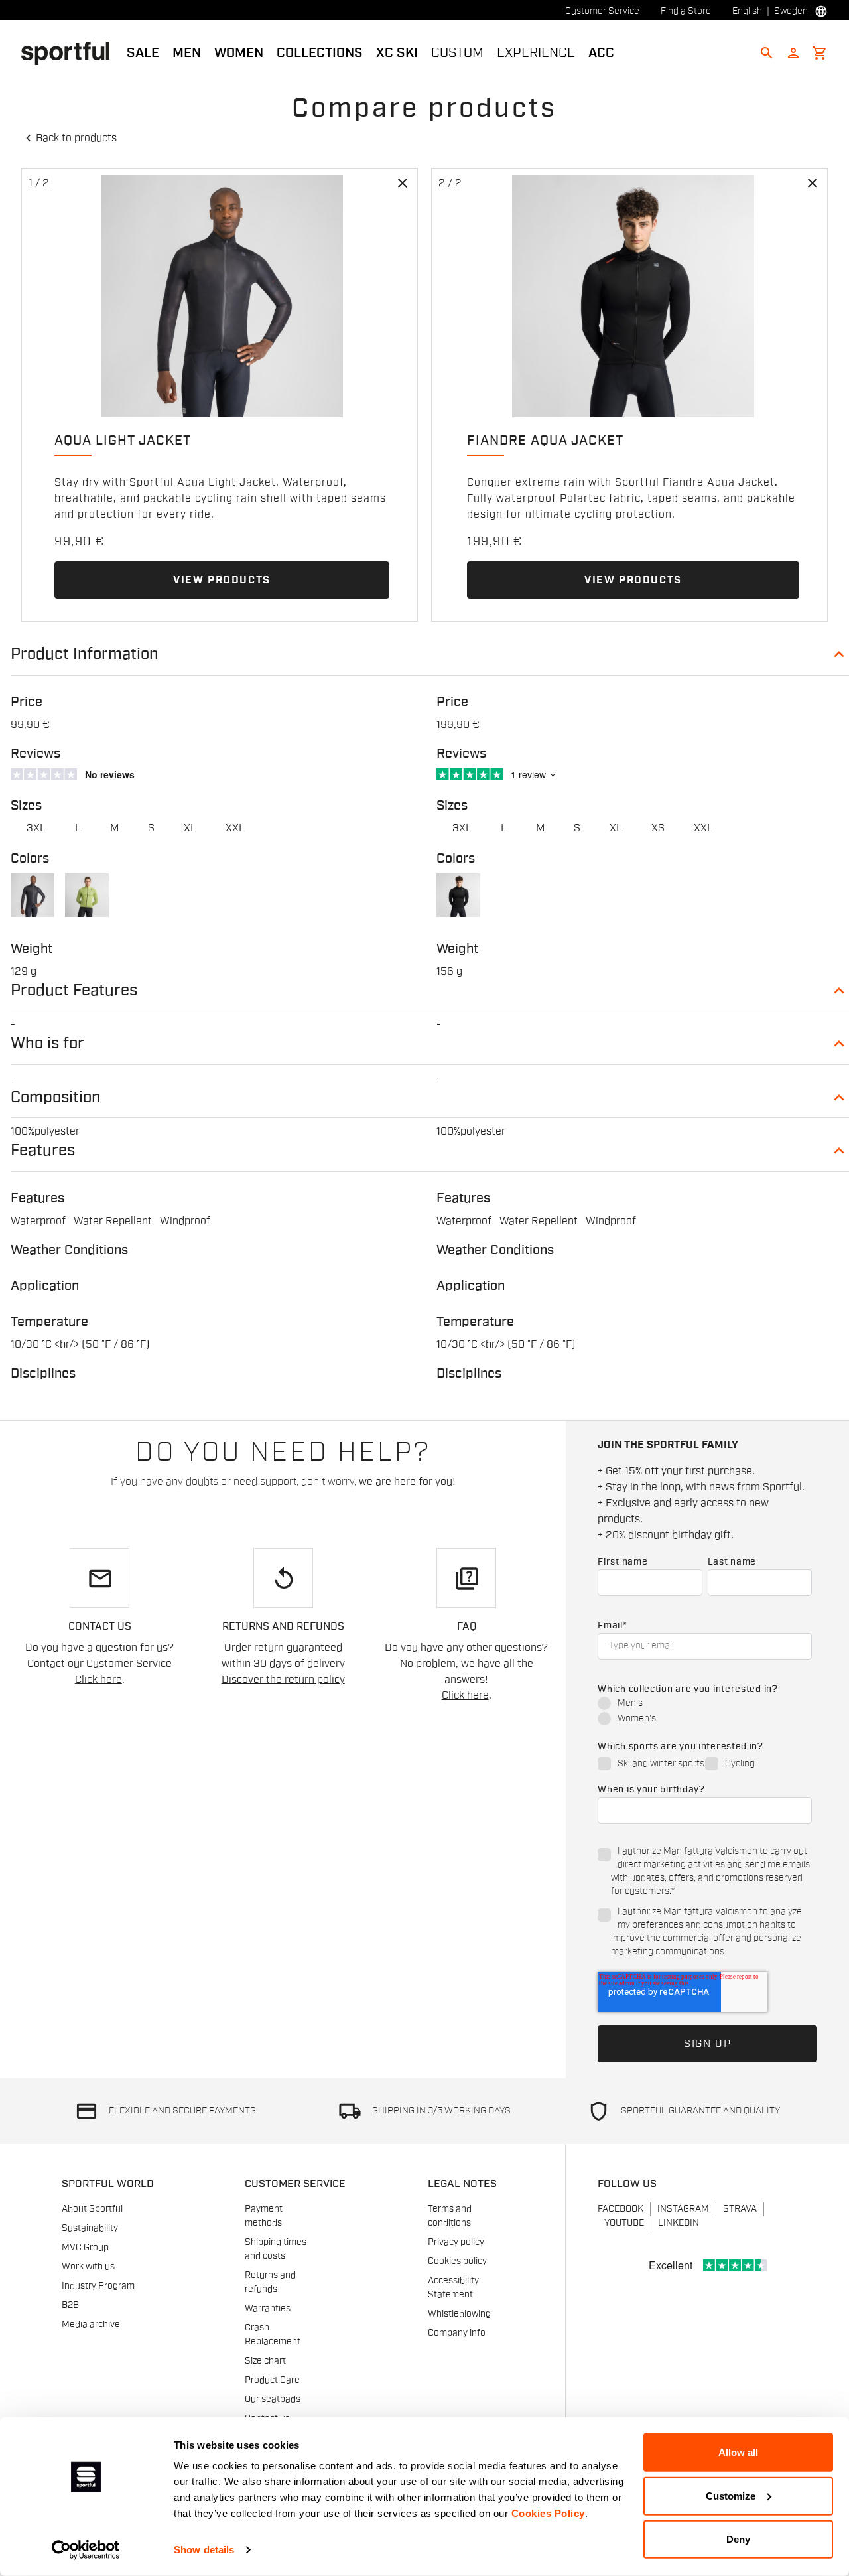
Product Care (272, 2380)
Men (187, 53)
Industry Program (98, 2286)
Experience (536, 53)
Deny (738, 2539)
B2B (70, 2305)
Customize (731, 2495)
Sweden (791, 11)
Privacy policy (456, 2242)
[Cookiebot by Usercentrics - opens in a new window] (86, 2550)
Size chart (265, 2361)
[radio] (705, 1704)
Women (239, 53)
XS (658, 828)
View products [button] (222, 580)
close (403, 183)
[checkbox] (705, 1712)
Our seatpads (273, 2399)
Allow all (738, 2452)
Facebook (620, 2209)
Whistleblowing (459, 2314)
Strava (740, 2209)
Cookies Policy (548, 2513)
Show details (204, 2550)
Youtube (624, 2223)
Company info (457, 2333)
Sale (143, 53)
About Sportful (92, 2209)
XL (190, 828)
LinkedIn (679, 2223)
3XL (36, 828)
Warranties (268, 2309)
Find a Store (686, 11)
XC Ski (397, 53)
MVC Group (85, 2248)
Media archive (91, 2325)
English (747, 11)
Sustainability (90, 2228)
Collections (320, 53)
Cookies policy (457, 2261)
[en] (71, 52)
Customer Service (602, 11)
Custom (457, 53)
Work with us (88, 2267)
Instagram (683, 2209)
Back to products (76, 138)
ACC (601, 53)
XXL (235, 828)
